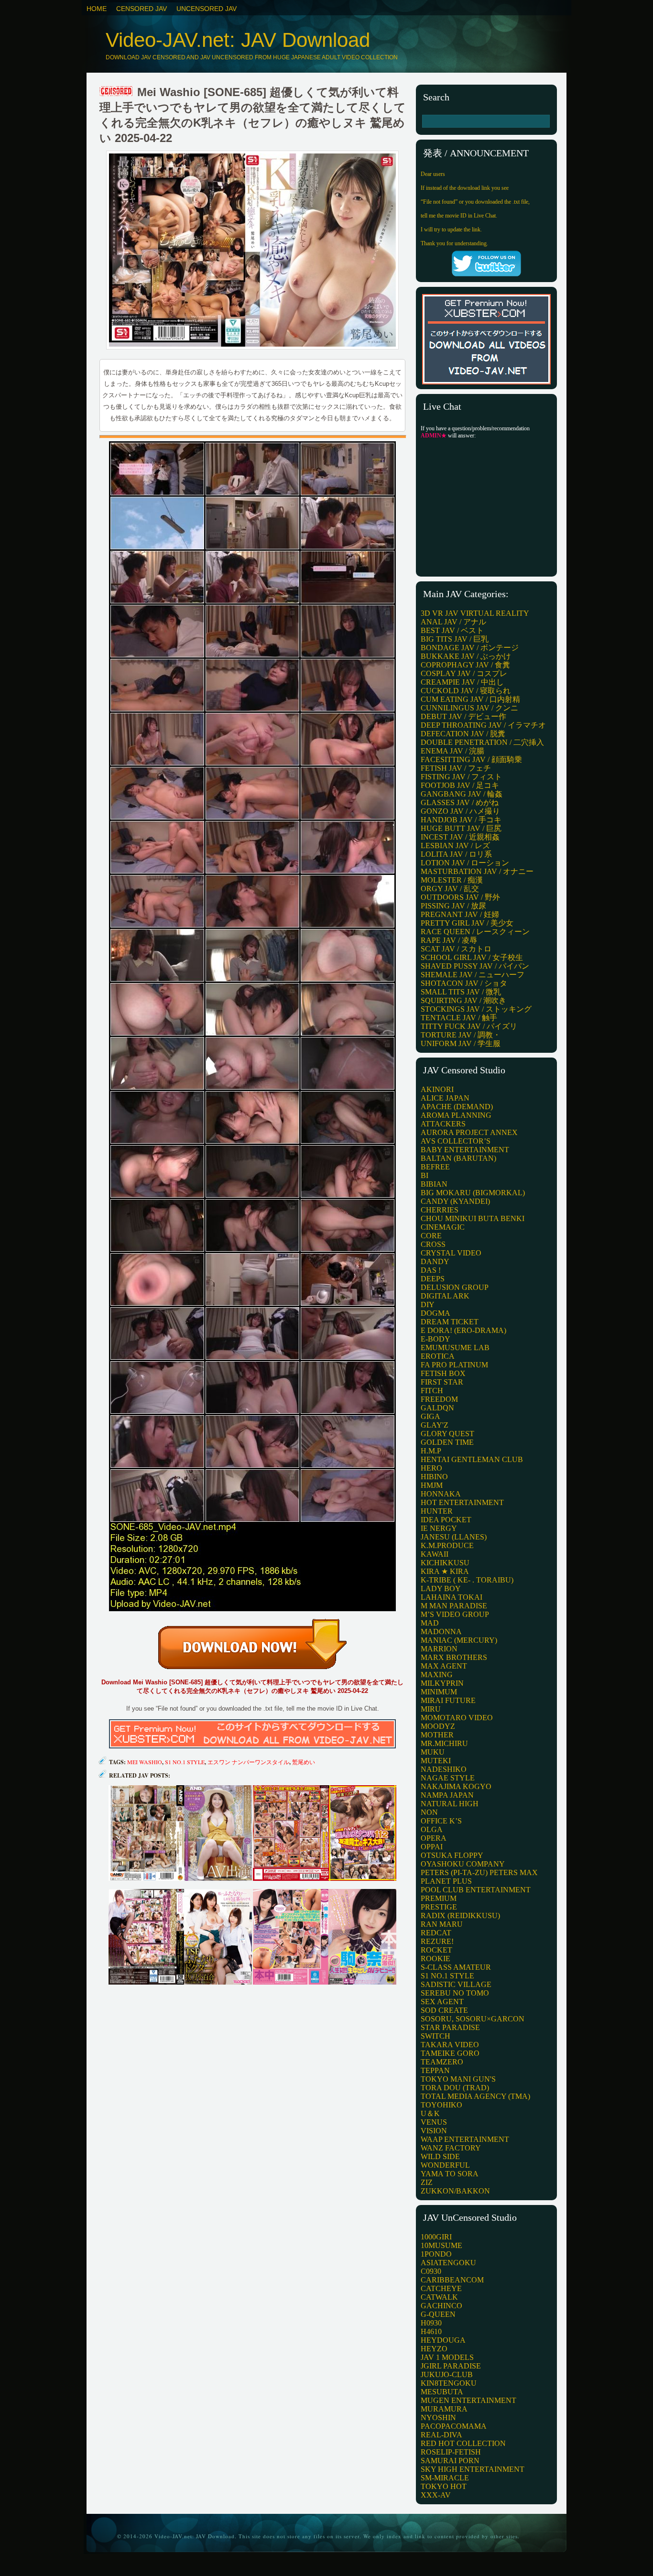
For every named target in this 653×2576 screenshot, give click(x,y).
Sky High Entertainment (473, 2469)
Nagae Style (448, 1778)
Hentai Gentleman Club (472, 1459)
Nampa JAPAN (447, 1795)
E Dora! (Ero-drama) (463, 1330)
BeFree (435, 1167)
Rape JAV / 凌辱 (449, 940)
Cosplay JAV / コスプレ (464, 673)
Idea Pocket (446, 1520)
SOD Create (444, 2010)
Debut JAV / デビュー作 (463, 716)
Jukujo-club (447, 2374)
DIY (428, 1304)
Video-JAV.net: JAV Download (238, 40)
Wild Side (440, 2156)
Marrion (439, 1649)
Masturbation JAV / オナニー (477, 871)
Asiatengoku (448, 2263)
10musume (441, 2245)
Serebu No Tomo (455, 1993)
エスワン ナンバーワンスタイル (248, 1762)
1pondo (436, 2254)
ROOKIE (435, 1959)
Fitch (432, 1391)
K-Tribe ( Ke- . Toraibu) (467, 1580)
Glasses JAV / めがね (460, 802)
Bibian (434, 1184)
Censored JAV (141, 9)
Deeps (433, 1279)
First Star (442, 1382)
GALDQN (437, 1408)
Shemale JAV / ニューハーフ (473, 975)
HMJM (432, 1485)
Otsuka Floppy (452, 1855)
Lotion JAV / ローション (465, 863)
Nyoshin (438, 2418)
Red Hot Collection (463, 2443)
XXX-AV (436, 2495)
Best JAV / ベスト (452, 630)
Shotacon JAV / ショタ (464, 983)
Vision (434, 2131)
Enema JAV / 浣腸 (452, 751)
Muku (433, 1752)
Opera (434, 1838)
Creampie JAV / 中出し (462, 682)
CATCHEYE (441, 2288)
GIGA (430, 1416)
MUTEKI (436, 1761)
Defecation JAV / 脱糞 (463, 734)
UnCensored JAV (207, 9)
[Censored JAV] (117, 92)
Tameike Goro (450, 2053)
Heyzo (434, 2349)
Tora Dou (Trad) (455, 2088)
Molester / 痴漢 (452, 880)
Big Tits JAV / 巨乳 (455, 639)
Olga (432, 1829)
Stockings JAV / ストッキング (476, 1009)
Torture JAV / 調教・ (461, 1035)
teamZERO (442, 2062)
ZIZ (427, 2182)
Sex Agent (442, 2002)
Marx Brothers (454, 1657)
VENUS (434, 2122)
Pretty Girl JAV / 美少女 (467, 923)
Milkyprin (442, 1683)
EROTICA (438, 1356)
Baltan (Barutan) (458, 1158)
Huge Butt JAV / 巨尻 (461, 828)
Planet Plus (446, 1881)
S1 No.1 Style (185, 1762)
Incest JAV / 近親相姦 (460, 837)
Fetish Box (443, 1373)
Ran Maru (442, 1924)
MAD (430, 1623)
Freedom (439, 1399)
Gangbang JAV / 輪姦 (462, 794)
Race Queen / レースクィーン (475, 932)
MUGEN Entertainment (468, 2400)
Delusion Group (455, 1287)
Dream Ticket (450, 1322)
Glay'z (435, 1425)
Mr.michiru (444, 1743)
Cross (433, 1244)
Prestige (439, 1907)
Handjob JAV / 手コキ (461, 820)
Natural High (450, 1804)
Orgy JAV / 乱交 (450, 889)
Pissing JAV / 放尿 (453, 906)
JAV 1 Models (447, 2357)
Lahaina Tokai (452, 1597)
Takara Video (450, 2045)
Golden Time (447, 1442)
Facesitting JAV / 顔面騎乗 (471, 759)
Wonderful (445, 2165)
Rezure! (437, 1941)
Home (97, 9)
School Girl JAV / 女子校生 (472, 957)
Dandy (435, 1261)
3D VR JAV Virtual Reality (475, 613)
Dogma (435, 1313)
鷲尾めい (304, 1762)
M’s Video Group (455, 1614)
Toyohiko (441, 2105)
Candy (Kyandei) (455, 1201)
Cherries (440, 1210)
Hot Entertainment (462, 1502)
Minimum (439, 1692)
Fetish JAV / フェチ (456, 768)
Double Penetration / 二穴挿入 (482, 742)
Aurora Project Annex (469, 1132)
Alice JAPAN (445, 1098)
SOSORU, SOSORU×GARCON (473, 2019)
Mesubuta (442, 2392)
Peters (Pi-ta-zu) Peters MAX (479, 1872)
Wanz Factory (451, 2148)
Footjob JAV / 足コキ (460, 785)
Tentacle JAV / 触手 (459, 1018)
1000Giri (436, 2237)
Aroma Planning (456, 1115)
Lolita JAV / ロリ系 (456, 854)
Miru (431, 1709)
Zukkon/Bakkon (455, 2191)
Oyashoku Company (463, 1864)
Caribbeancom (452, 2280)
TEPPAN (435, 2070)
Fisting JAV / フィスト (461, 777)
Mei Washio (145, 1762)
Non (429, 1812)
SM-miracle (445, 2478)
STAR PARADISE (450, 2027)
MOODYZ (438, 1726)
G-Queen (438, 2314)
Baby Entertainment (465, 1150)
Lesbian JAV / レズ (455, 846)
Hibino (434, 1477)
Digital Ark (445, 1296)
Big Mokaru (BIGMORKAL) (473, 1193)
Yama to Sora (450, 2174)
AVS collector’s (456, 1141)
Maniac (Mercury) (459, 1640)
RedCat (436, 1933)
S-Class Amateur (456, 1967)
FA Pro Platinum (454, 1365)
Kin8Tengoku (449, 2383)
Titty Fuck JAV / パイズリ (469, 1026)
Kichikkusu (445, 1563)
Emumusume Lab (455, 1348)
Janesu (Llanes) (454, 1537)
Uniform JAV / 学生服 (461, 1043)
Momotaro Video (457, 1718)
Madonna (441, 1632)
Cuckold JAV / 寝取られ (466, 691)
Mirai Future (448, 1700)
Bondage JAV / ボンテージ (470, 648)
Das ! (431, 1270)
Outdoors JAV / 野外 (460, 897)
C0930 (431, 2271)
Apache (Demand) (457, 1107)
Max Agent (444, 1666)
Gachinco (441, 2306)
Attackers (443, 1124)
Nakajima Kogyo (456, 1786)
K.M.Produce (447, 1545)
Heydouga (443, 2340)
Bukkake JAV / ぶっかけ (466, 656)
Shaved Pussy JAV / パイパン (475, 966)
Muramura (444, 2409)
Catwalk (439, 2297)
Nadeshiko (444, 1769)
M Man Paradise (454, 1606)
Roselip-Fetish (451, 2452)
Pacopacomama (454, 2426)
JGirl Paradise (451, 2366)
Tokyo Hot (444, 2486)
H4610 (431, 2331)
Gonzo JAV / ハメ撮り (460, 811)
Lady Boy (441, 1588)
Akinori (437, 1089)
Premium (439, 1898)
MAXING (437, 1675)
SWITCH (435, 2036)
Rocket (436, 1950)
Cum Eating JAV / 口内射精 (470, 699)
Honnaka (441, 1494)
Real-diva (441, 2435)
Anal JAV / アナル (453, 622)
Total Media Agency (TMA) (475, 2096)
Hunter (437, 1511)
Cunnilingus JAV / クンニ (469, 708)
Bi (424, 1175)
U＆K (430, 2113)
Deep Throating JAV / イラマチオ (483, 725)
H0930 (431, 2323)
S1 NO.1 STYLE (447, 1976)
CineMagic (443, 1227)
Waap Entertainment (465, 2139)
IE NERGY (439, 1528)
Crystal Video (451, 1253)
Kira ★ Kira (445, 1571)
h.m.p (431, 1451)
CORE (431, 1236)
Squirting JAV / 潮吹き (463, 1000)
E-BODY (435, 1339)
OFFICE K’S (441, 1821)
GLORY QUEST (447, 1434)
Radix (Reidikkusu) (460, 1916)
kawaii (435, 1554)
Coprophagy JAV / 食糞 (465, 665)
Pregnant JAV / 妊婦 (460, 914)
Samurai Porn (450, 2461)
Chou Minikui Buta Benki (473, 1218)
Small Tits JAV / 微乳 (461, 992)
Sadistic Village (456, 1984)
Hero (431, 1468)
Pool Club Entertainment (476, 1890)
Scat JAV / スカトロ (456, 949)
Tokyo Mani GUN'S (458, 2079)
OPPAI (432, 1847)
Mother (437, 1735)
